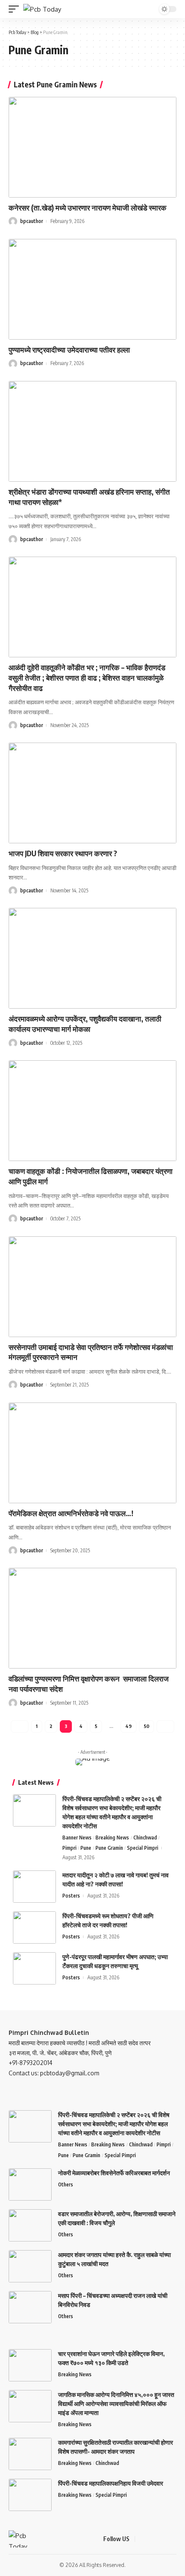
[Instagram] (174, 2539)
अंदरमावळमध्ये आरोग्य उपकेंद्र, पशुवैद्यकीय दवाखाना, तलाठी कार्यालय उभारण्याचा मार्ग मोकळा (85, 1024)
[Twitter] (153, 2539)
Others (66, 2184)
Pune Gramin (109, 1848)
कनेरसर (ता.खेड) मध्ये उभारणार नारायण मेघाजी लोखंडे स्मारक (88, 207)
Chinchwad (145, 1838)
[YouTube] (163, 2539)
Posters (71, 1896)
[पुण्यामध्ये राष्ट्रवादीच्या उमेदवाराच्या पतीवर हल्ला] (92, 289)
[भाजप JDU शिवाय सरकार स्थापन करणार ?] (92, 793)
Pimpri (69, 1848)
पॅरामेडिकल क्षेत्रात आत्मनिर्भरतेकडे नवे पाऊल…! (71, 1513)
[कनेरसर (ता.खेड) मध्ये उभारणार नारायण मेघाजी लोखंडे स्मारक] (92, 147)
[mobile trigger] (16, 9)
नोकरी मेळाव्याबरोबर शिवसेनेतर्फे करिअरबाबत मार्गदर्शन (114, 2173)
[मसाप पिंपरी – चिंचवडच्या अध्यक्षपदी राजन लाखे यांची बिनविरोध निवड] (30, 2307)
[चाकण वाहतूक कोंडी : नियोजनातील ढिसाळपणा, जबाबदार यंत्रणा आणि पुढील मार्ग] (92, 1111)
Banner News (77, 1838)
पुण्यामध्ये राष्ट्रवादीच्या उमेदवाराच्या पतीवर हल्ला (69, 350)
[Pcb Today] (42, 9)
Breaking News (112, 1838)
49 (128, 1726)
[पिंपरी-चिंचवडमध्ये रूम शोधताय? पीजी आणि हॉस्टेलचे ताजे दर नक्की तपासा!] (34, 1927)
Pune (86, 1848)
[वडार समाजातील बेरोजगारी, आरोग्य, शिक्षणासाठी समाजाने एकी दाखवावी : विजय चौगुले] (30, 2225)
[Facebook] (143, 2539)
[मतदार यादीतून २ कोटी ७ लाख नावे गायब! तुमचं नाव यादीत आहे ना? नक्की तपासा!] (34, 1887)
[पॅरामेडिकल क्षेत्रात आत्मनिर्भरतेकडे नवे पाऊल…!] (92, 1453)
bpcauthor (32, 221)
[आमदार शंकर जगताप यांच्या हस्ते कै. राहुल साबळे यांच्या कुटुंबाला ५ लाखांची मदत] (30, 2266)
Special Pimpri (143, 1848)
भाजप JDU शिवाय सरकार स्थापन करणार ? (63, 853)
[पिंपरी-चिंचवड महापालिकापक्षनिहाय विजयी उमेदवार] (30, 2495)
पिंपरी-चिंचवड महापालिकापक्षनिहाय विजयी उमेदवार (111, 2483)
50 (146, 1726)
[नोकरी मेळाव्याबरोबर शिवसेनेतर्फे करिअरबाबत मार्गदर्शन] (30, 2184)
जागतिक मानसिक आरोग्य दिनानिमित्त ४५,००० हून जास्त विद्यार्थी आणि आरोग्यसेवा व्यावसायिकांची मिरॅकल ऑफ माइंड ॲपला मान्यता (116, 2404)
